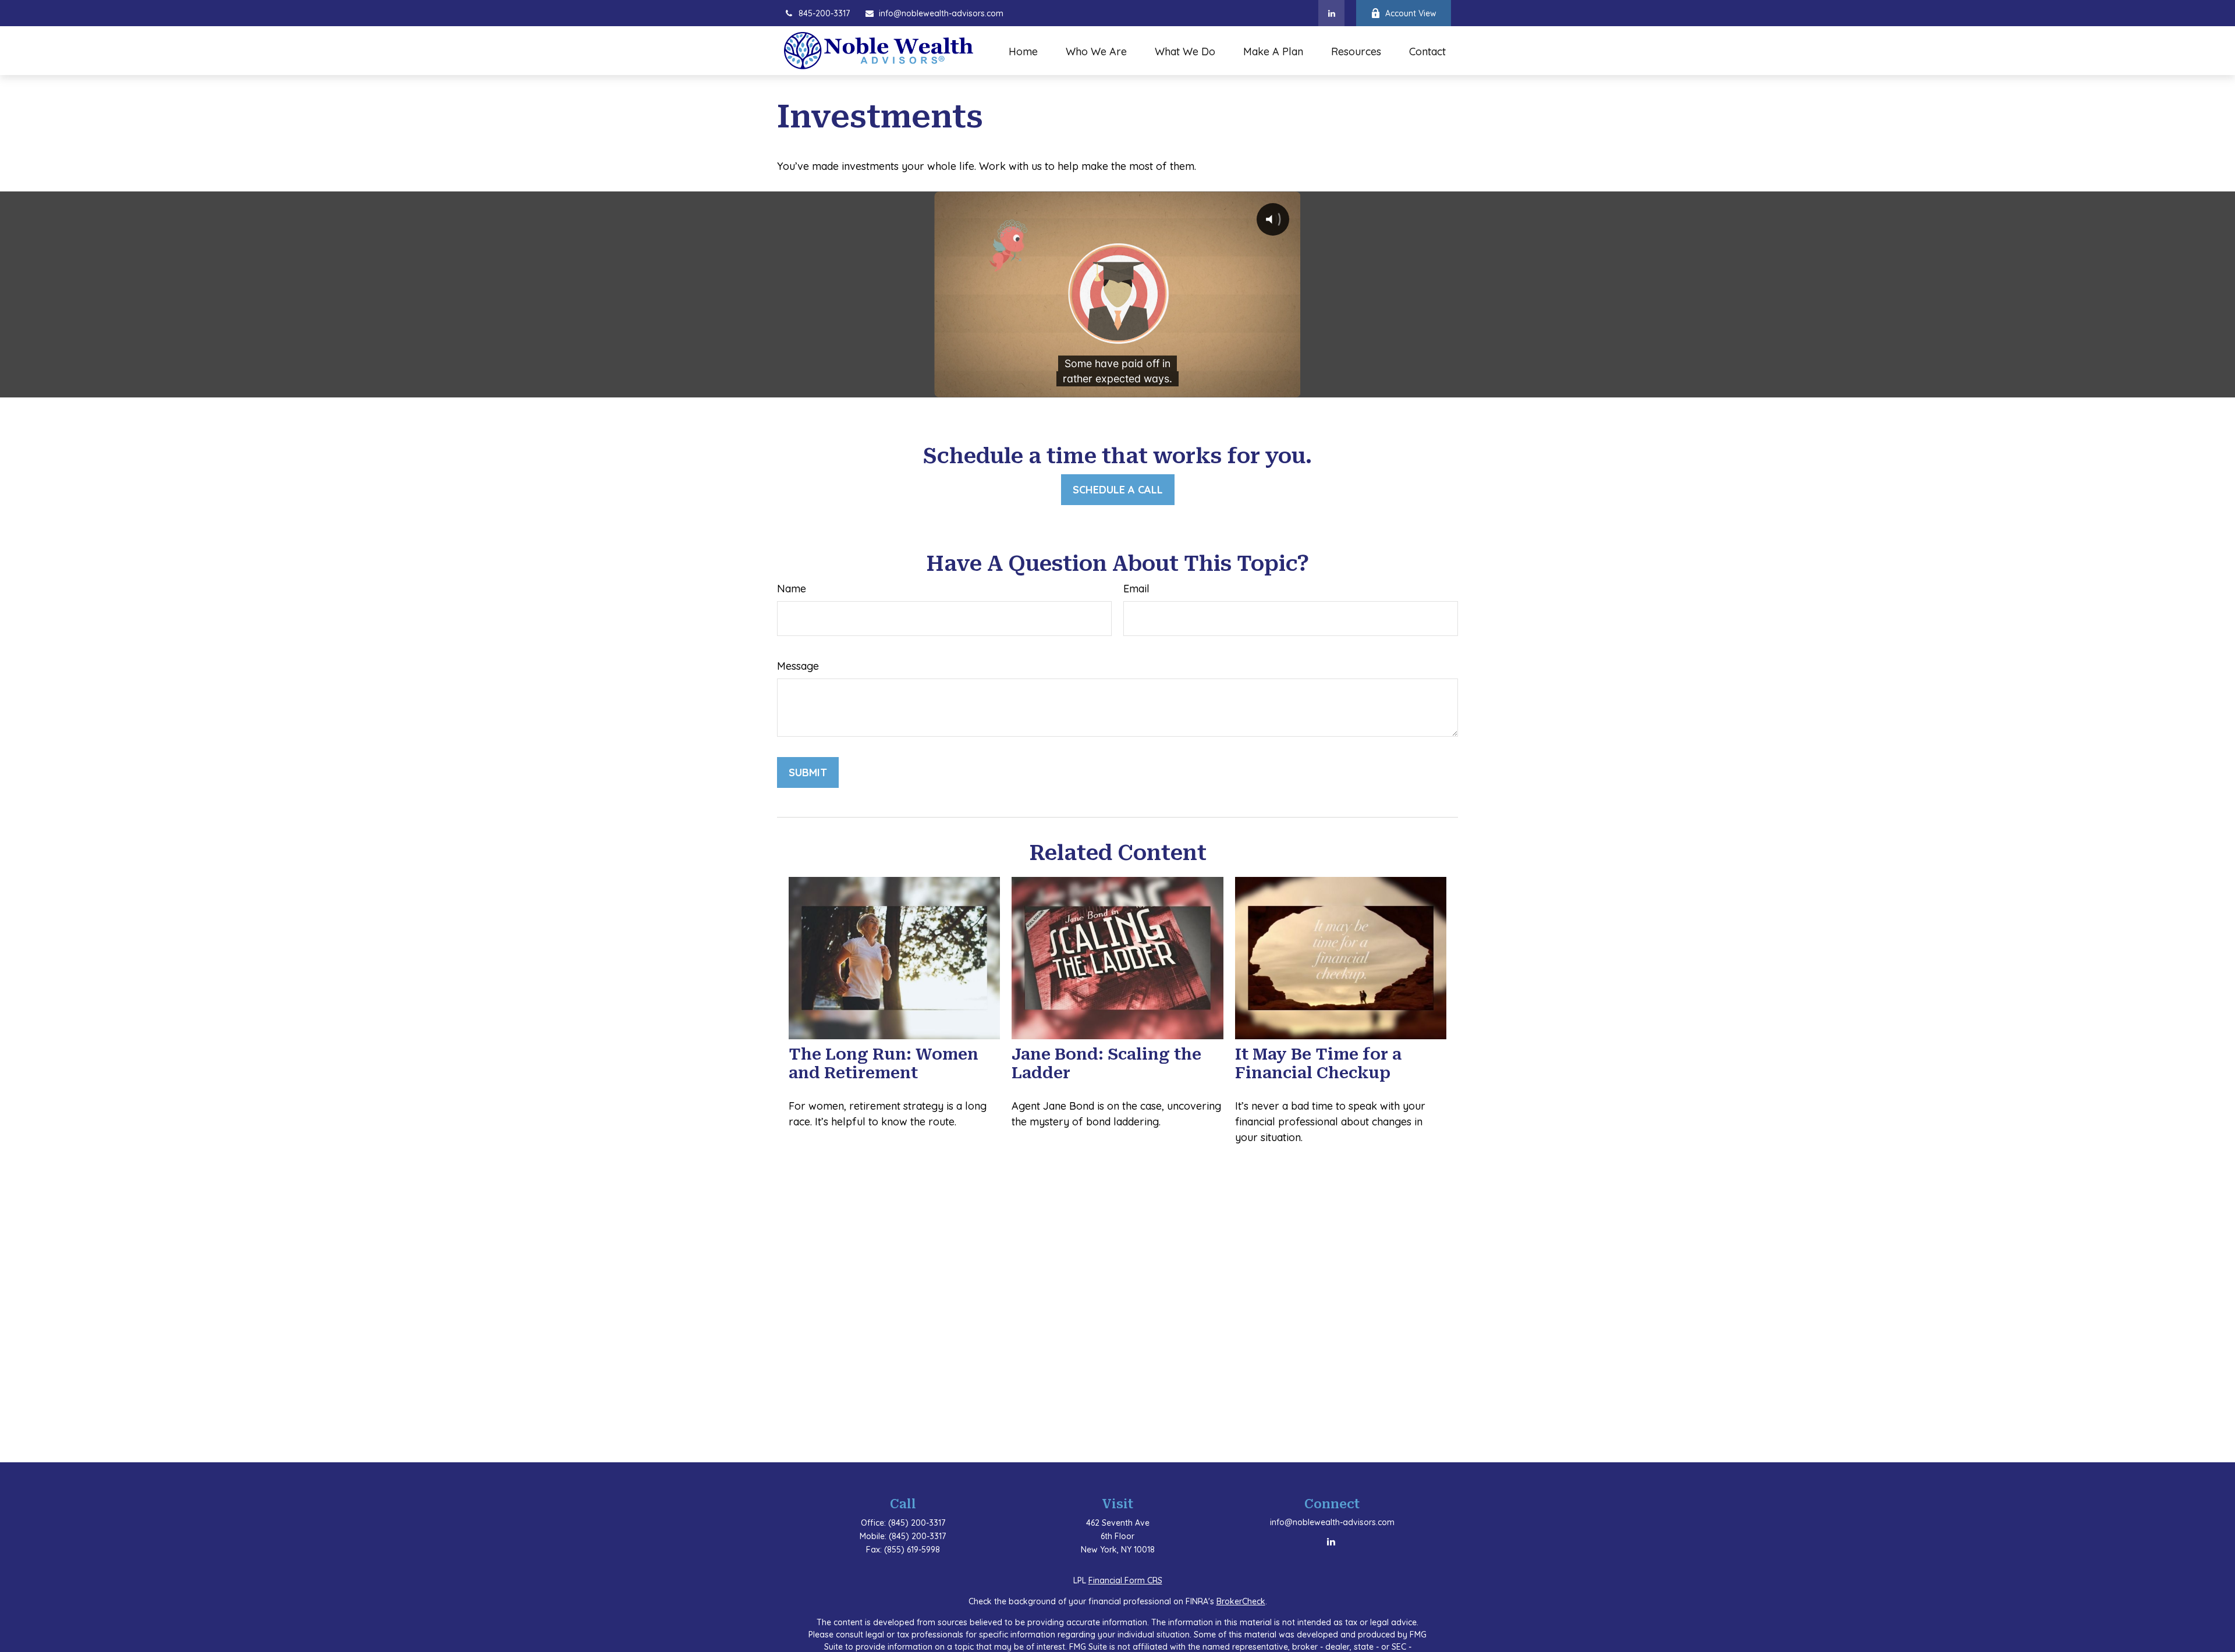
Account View (1411, 13)
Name (792, 589)
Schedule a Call (1118, 490)
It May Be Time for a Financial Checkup (1318, 1064)
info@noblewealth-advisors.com (941, 13)
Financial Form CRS (1125, 1580)
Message (798, 666)
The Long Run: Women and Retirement (884, 1064)
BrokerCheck (1241, 1601)
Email (1136, 589)
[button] (1023, 51)
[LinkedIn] (1331, 13)
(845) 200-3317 (917, 1523)
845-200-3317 (824, 13)
